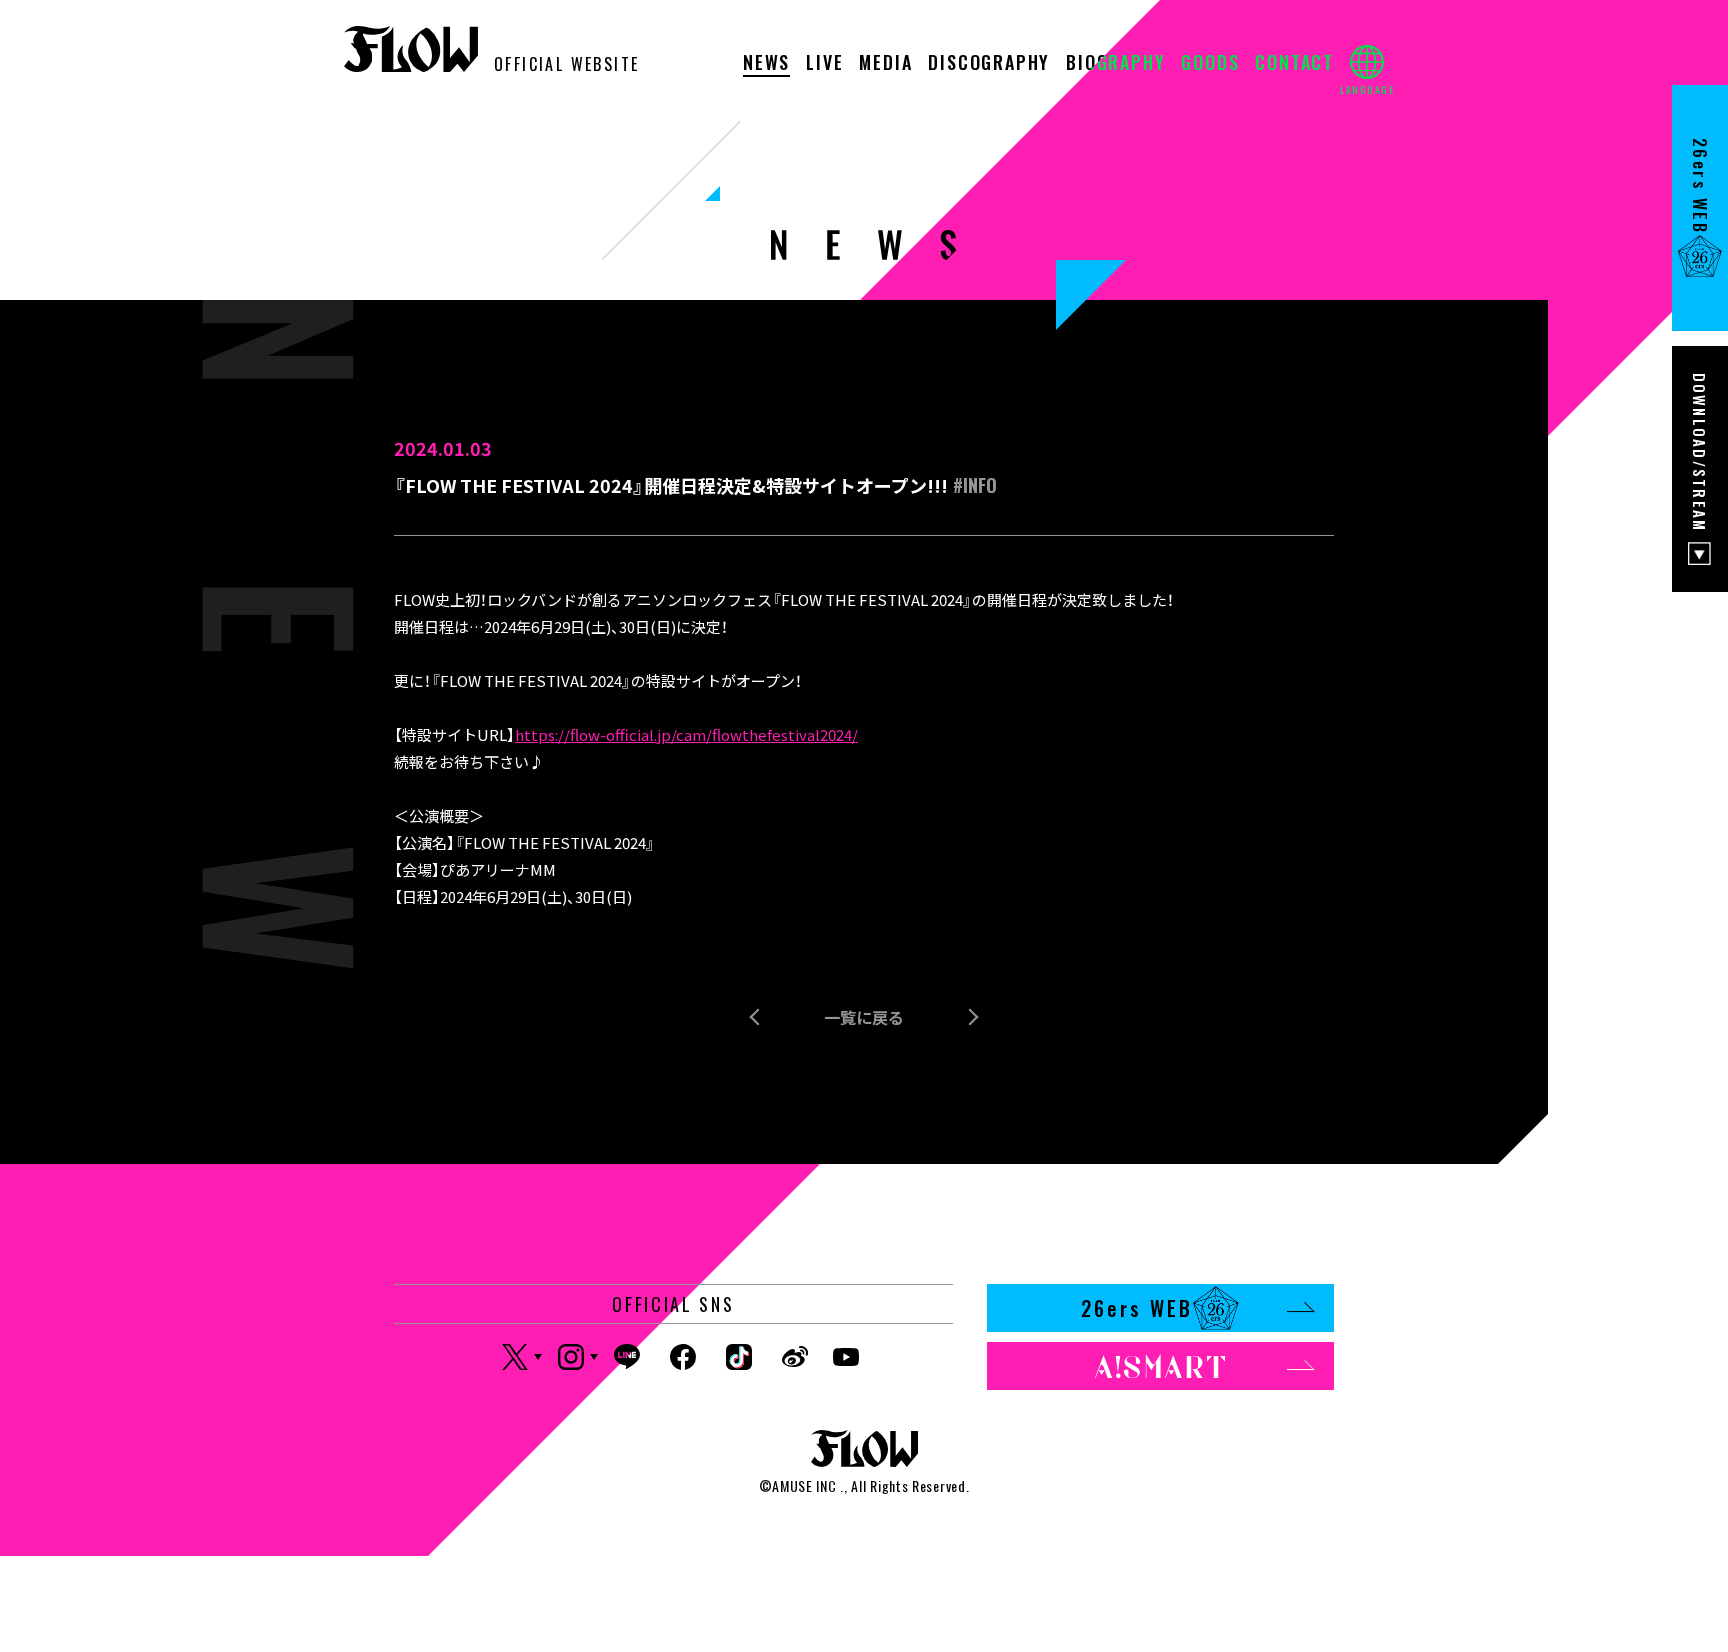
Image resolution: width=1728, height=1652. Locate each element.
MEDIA (885, 64)
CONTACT (1294, 64)
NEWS (766, 64)
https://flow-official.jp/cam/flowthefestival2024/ (686, 734)
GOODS (1210, 64)
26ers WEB (1137, 1308)
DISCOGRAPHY (989, 64)
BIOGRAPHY (1115, 64)
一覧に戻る (864, 1017)
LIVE (824, 64)
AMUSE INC (804, 1485)
